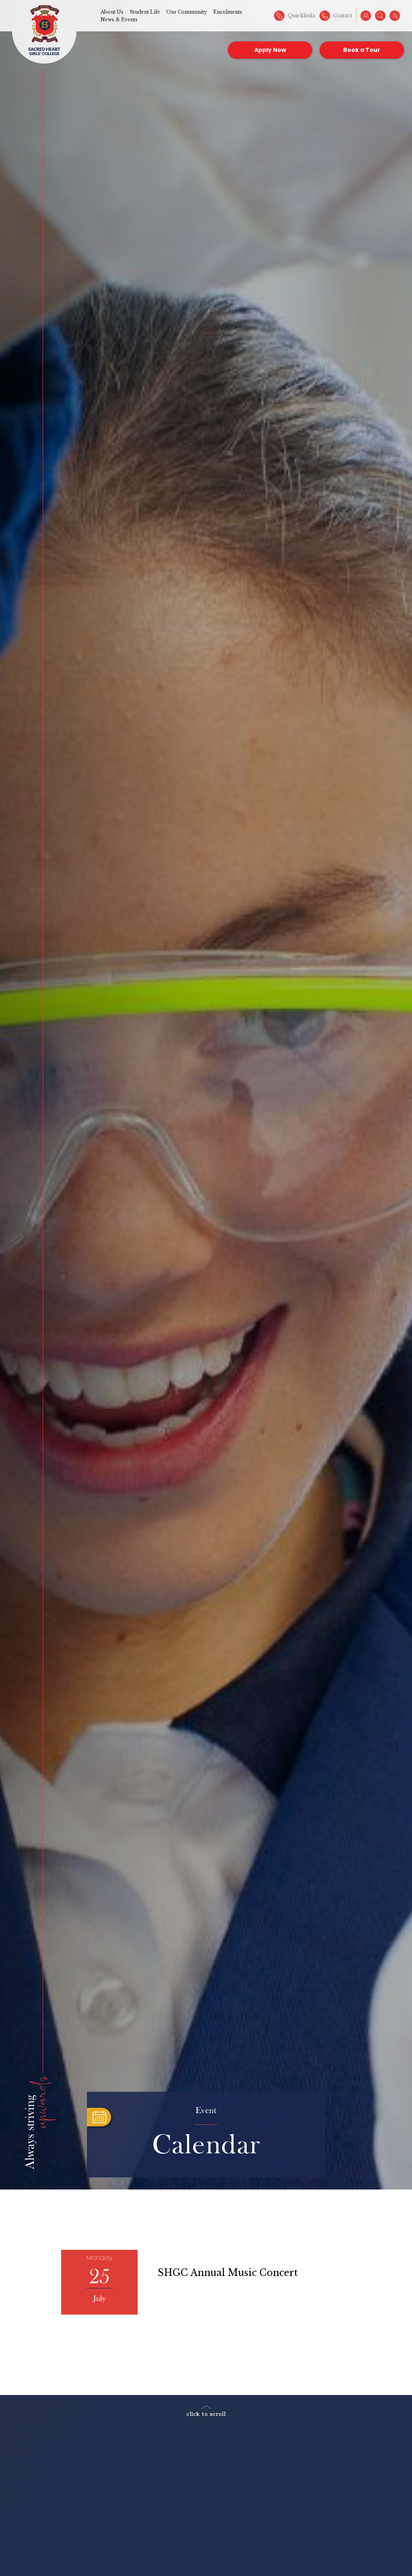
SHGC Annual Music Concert (228, 2273)
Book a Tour (362, 50)
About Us (112, 12)
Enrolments (228, 12)
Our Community (187, 12)
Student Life (145, 12)
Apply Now (270, 50)
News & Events (119, 20)
